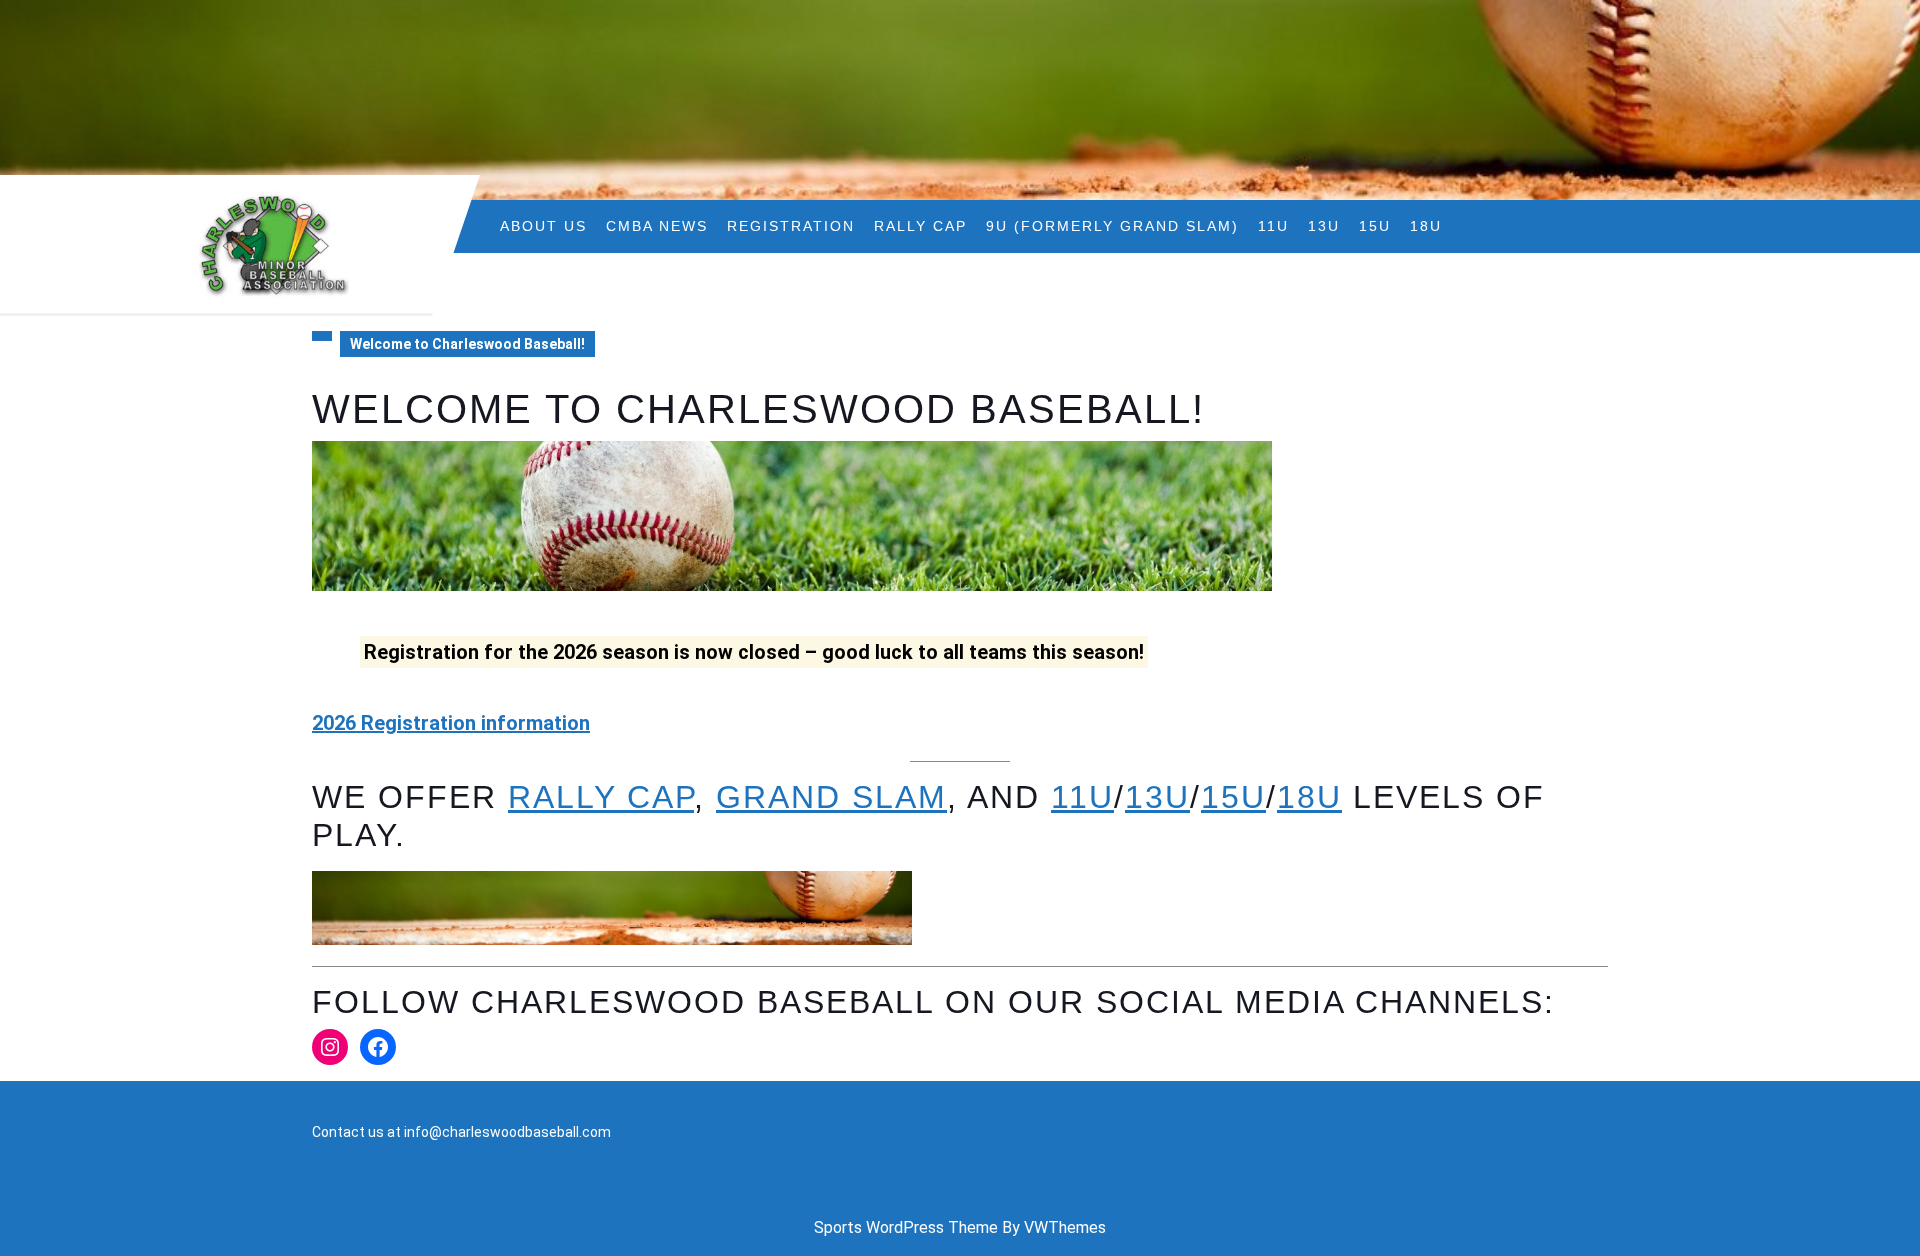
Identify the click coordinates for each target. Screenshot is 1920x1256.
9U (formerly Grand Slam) (1112, 226)
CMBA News (657, 226)
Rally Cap (920, 226)
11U (1273, 226)
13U (1324, 226)
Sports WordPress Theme (906, 1227)
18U (1426, 226)
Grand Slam (831, 797)
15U (1375, 226)
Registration (791, 226)
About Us (543, 226)
